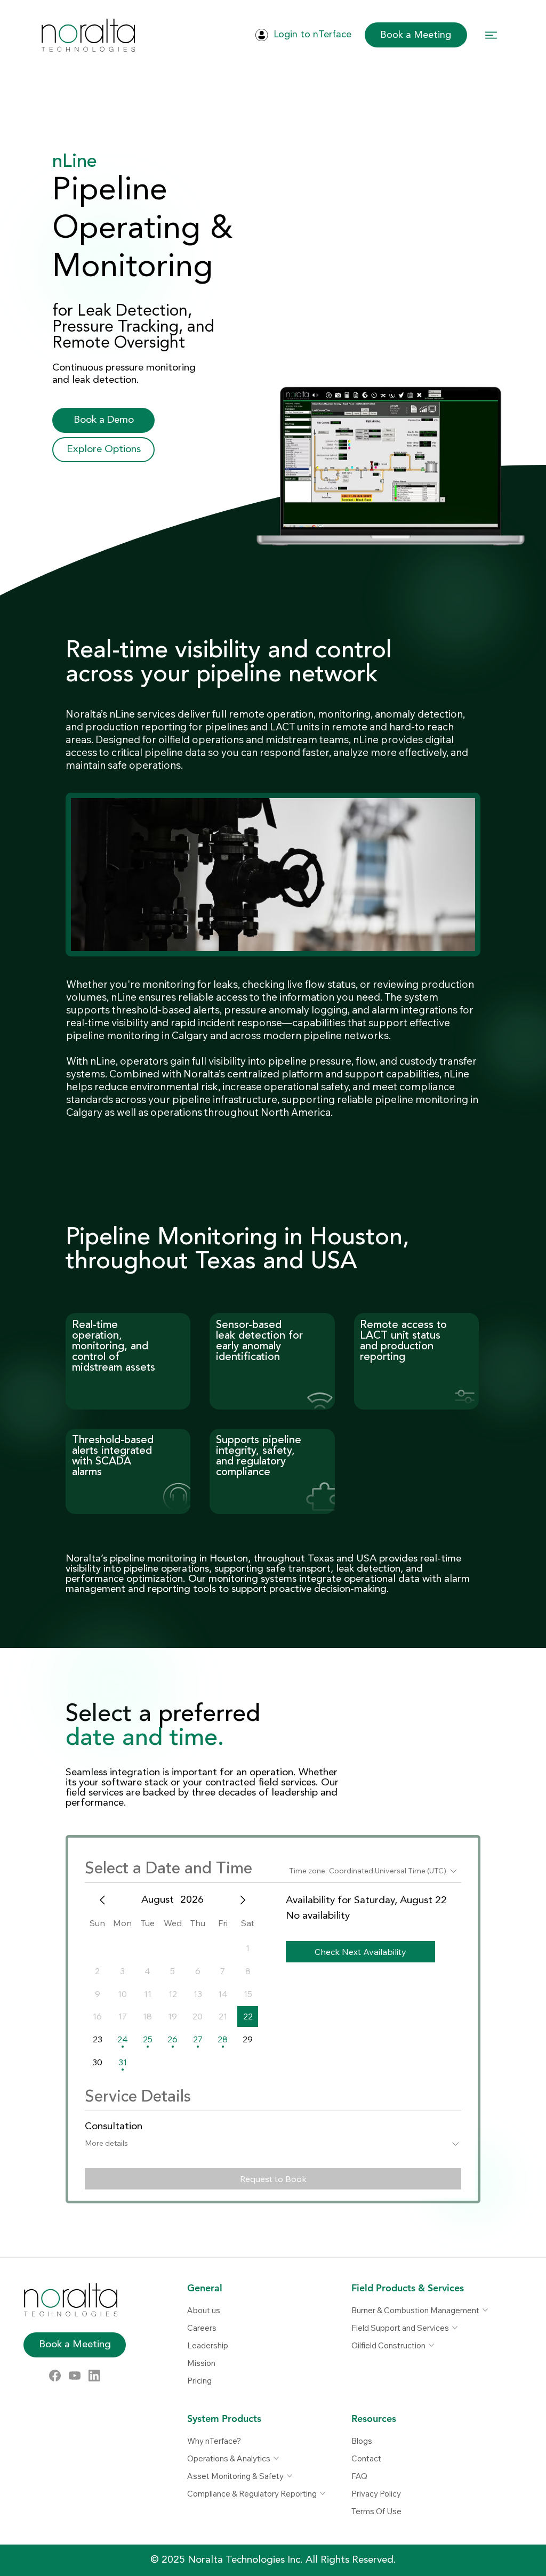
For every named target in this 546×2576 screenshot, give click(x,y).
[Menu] (492, 35)
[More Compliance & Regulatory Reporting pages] (323, 2493)
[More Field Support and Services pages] (455, 2328)
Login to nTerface (312, 35)
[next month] (243, 1900)
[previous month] (102, 1900)
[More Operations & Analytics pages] (276, 2458)
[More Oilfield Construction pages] (431, 2345)
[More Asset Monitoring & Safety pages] (290, 2476)
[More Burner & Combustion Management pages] (485, 2310)
